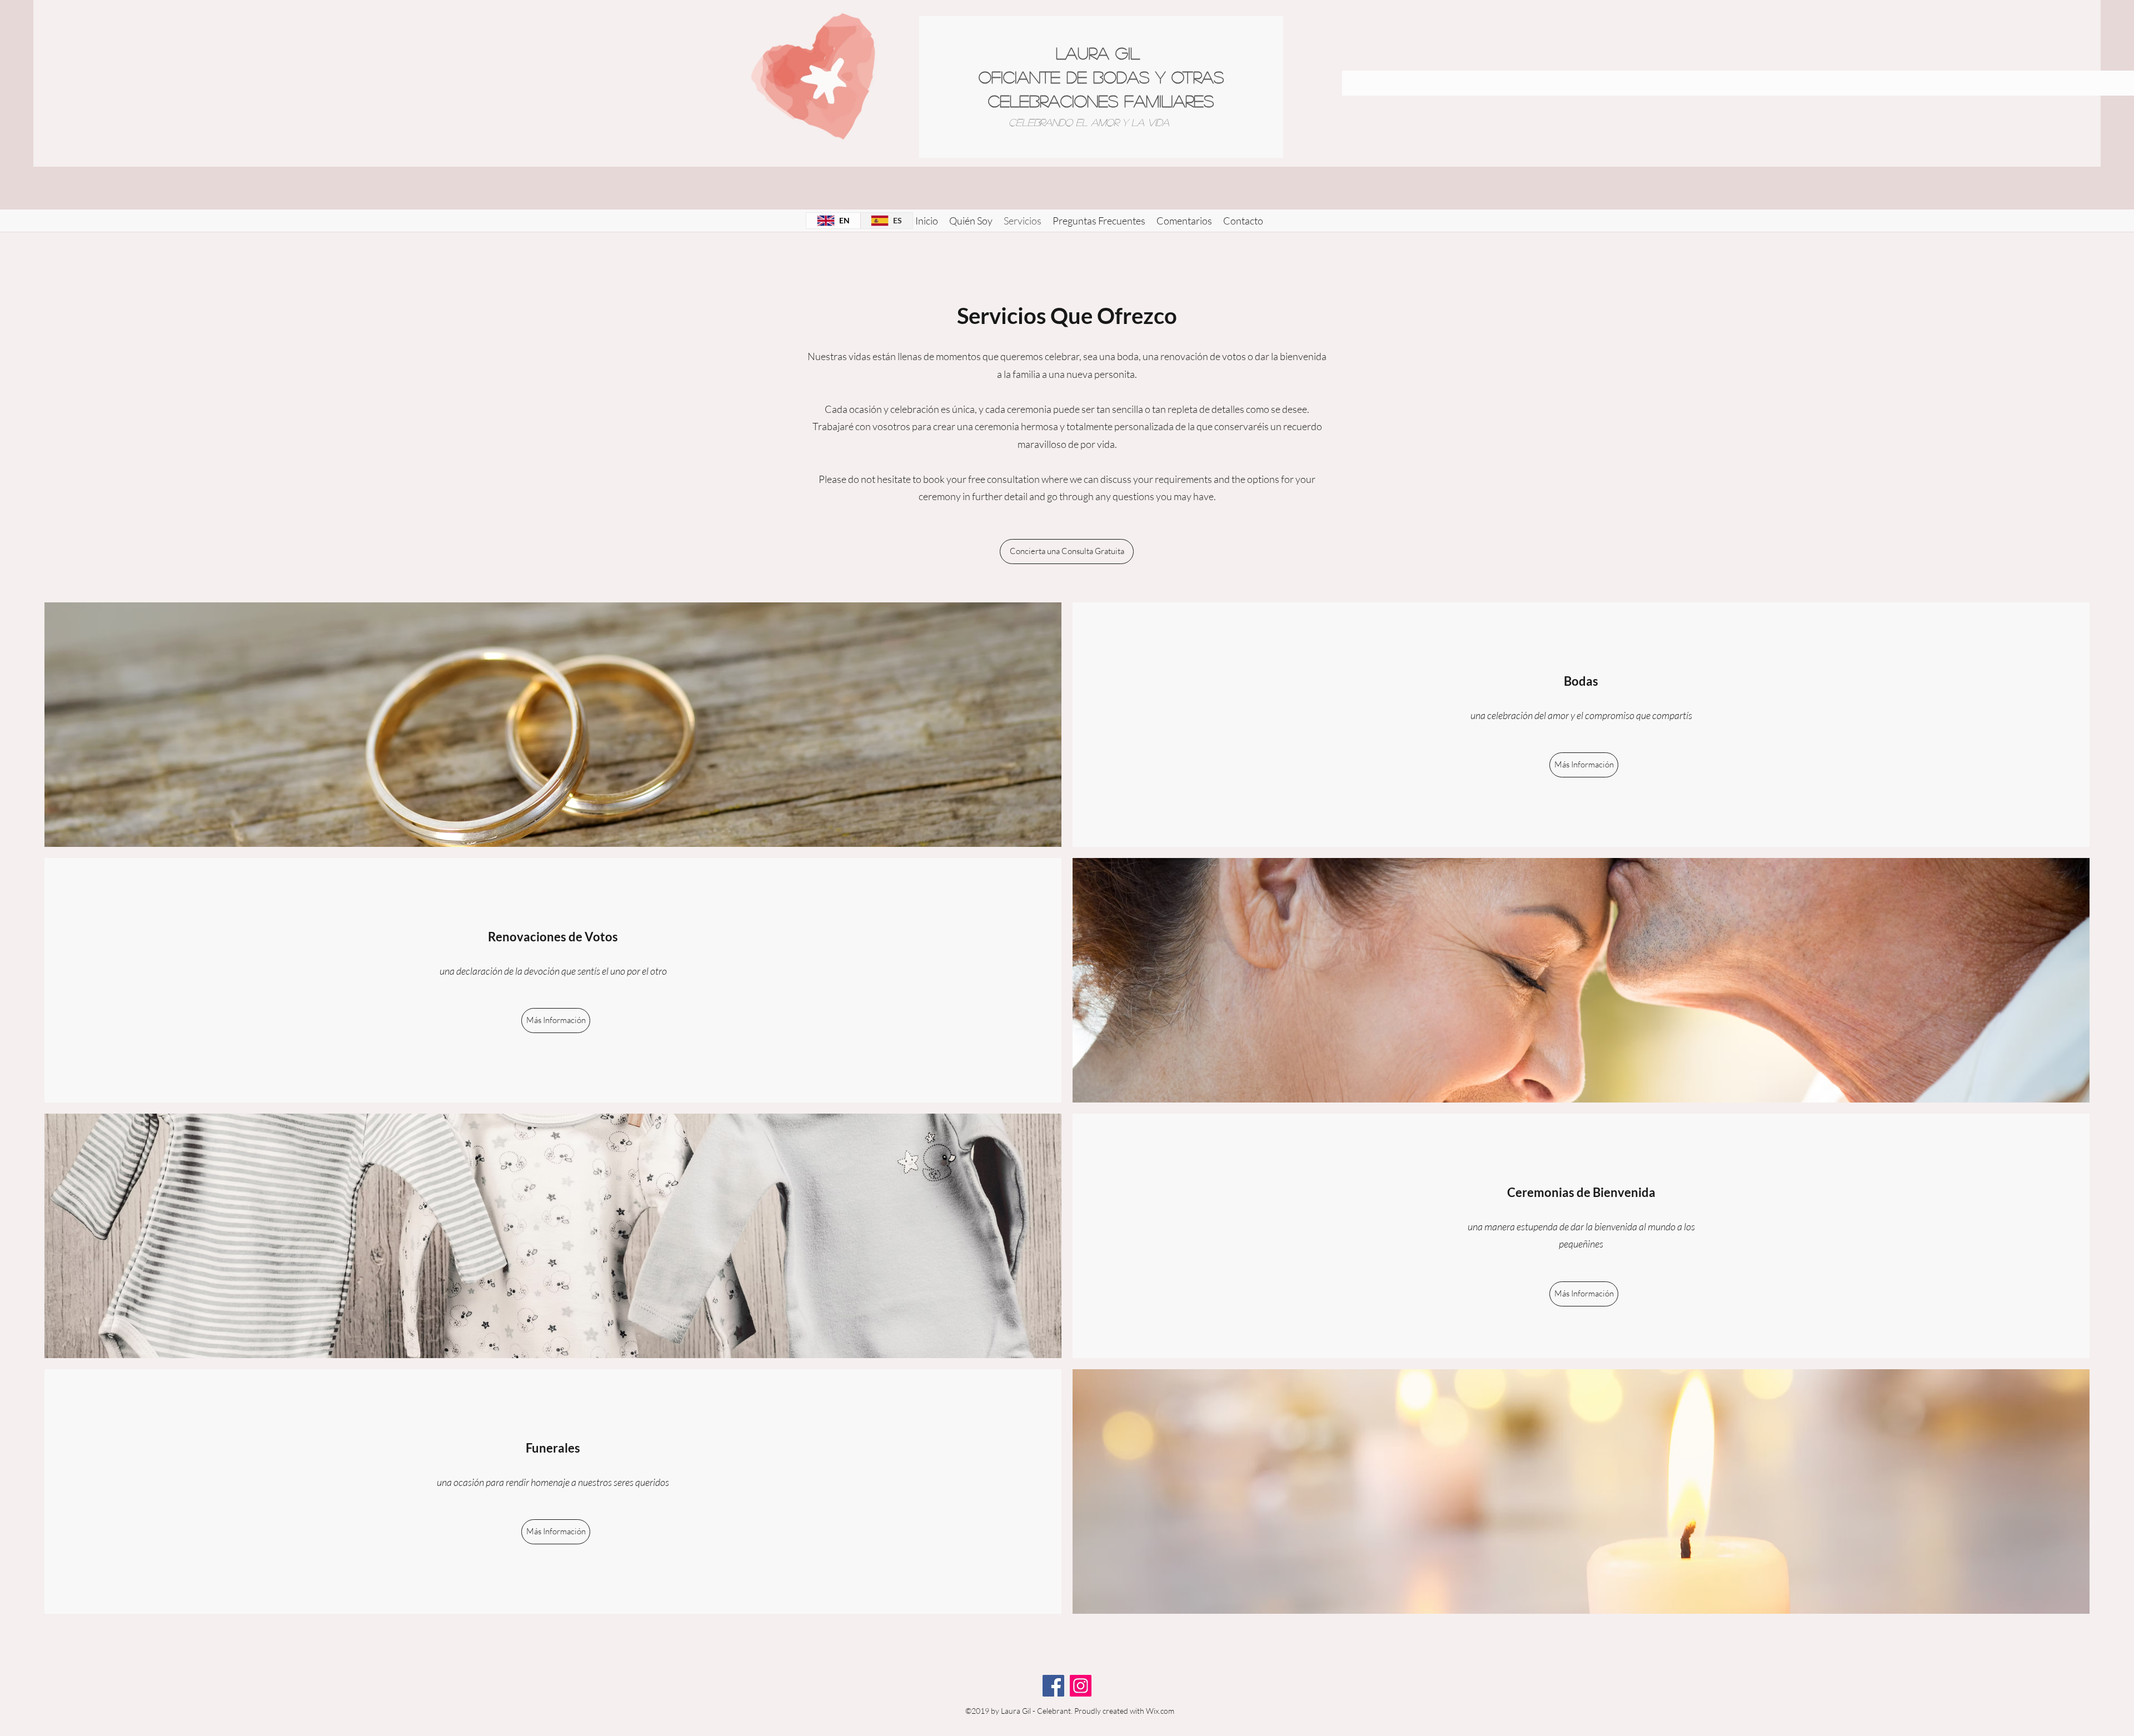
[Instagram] (1081, 1686)
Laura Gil (1101, 53)
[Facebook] (1053, 1686)
